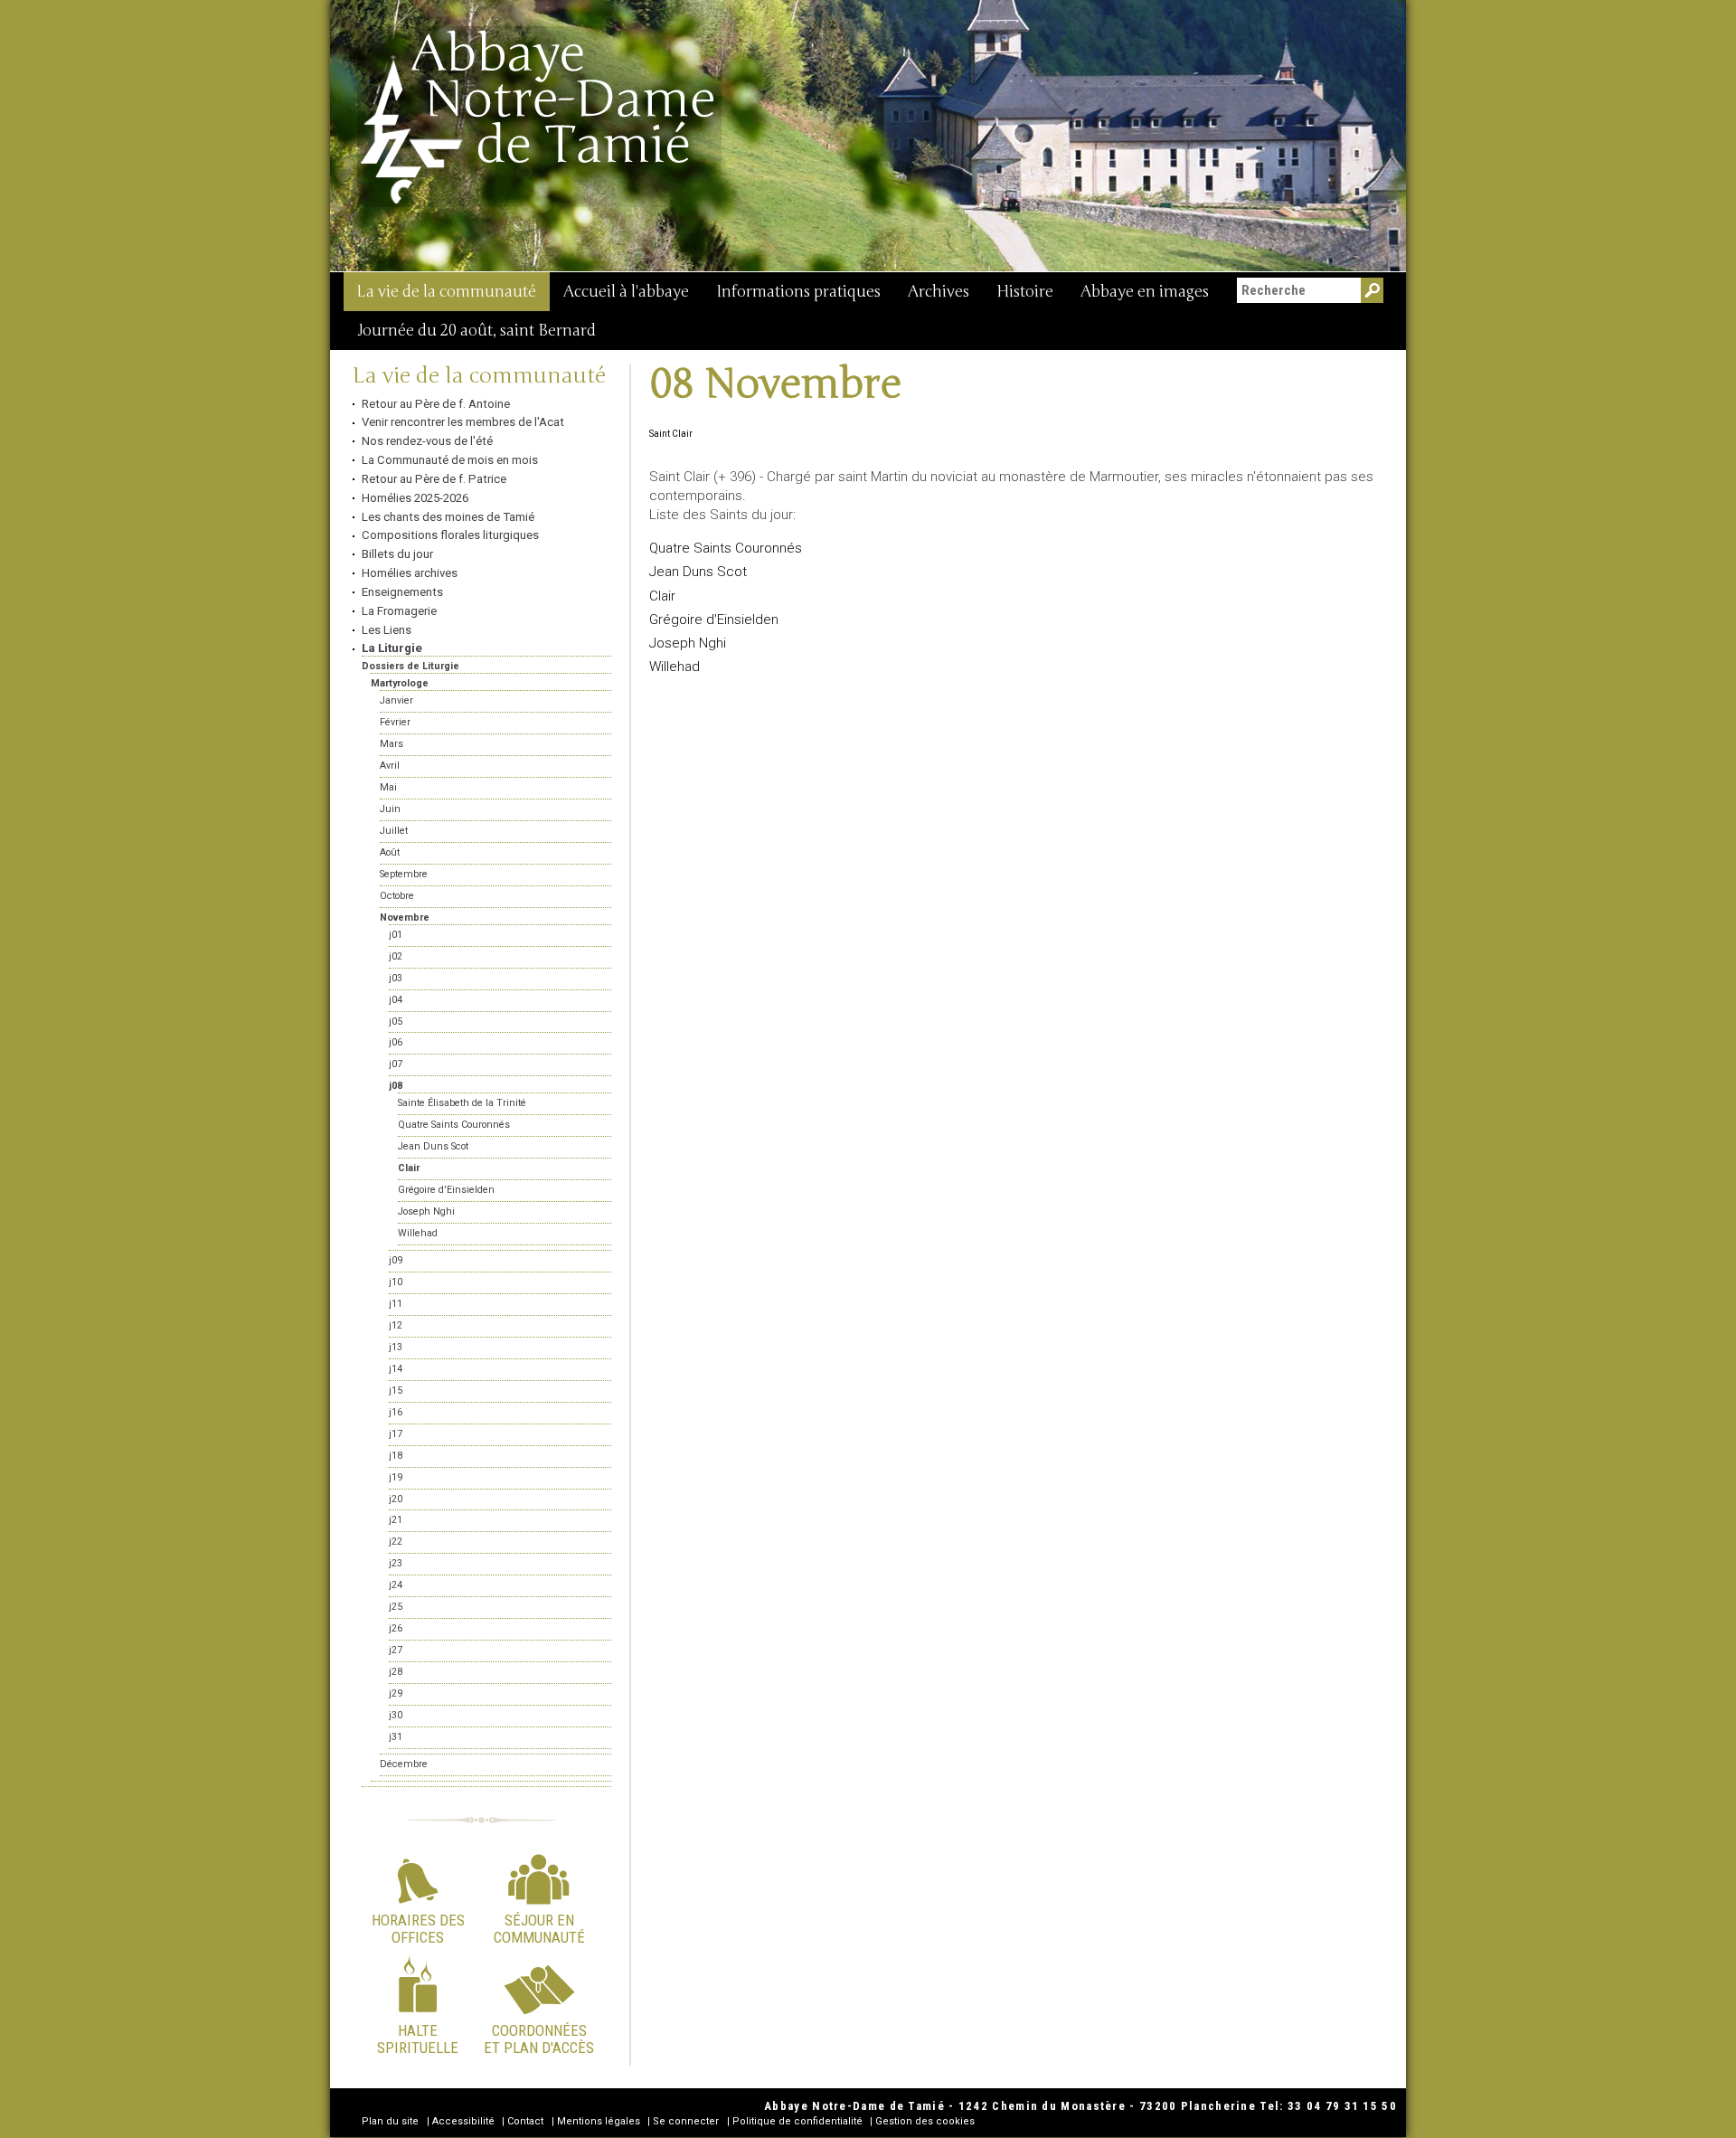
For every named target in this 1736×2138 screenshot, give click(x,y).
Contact (525, 2121)
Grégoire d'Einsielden (714, 620)
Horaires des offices (418, 1928)
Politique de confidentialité (797, 2121)
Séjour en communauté (539, 1928)
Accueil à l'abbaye (626, 292)
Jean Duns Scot (698, 572)
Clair (662, 596)
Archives (939, 292)
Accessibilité (463, 2121)
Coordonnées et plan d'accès (539, 2039)
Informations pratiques (798, 292)
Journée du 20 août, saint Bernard (476, 331)
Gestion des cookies (925, 2121)
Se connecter (686, 2121)
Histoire (1025, 292)
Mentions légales (599, 2121)
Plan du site (390, 2121)
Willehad (675, 667)
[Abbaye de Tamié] (539, 117)
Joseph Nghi (688, 643)
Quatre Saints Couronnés (726, 548)
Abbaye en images (1145, 292)
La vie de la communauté (447, 292)
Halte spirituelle (418, 2039)
